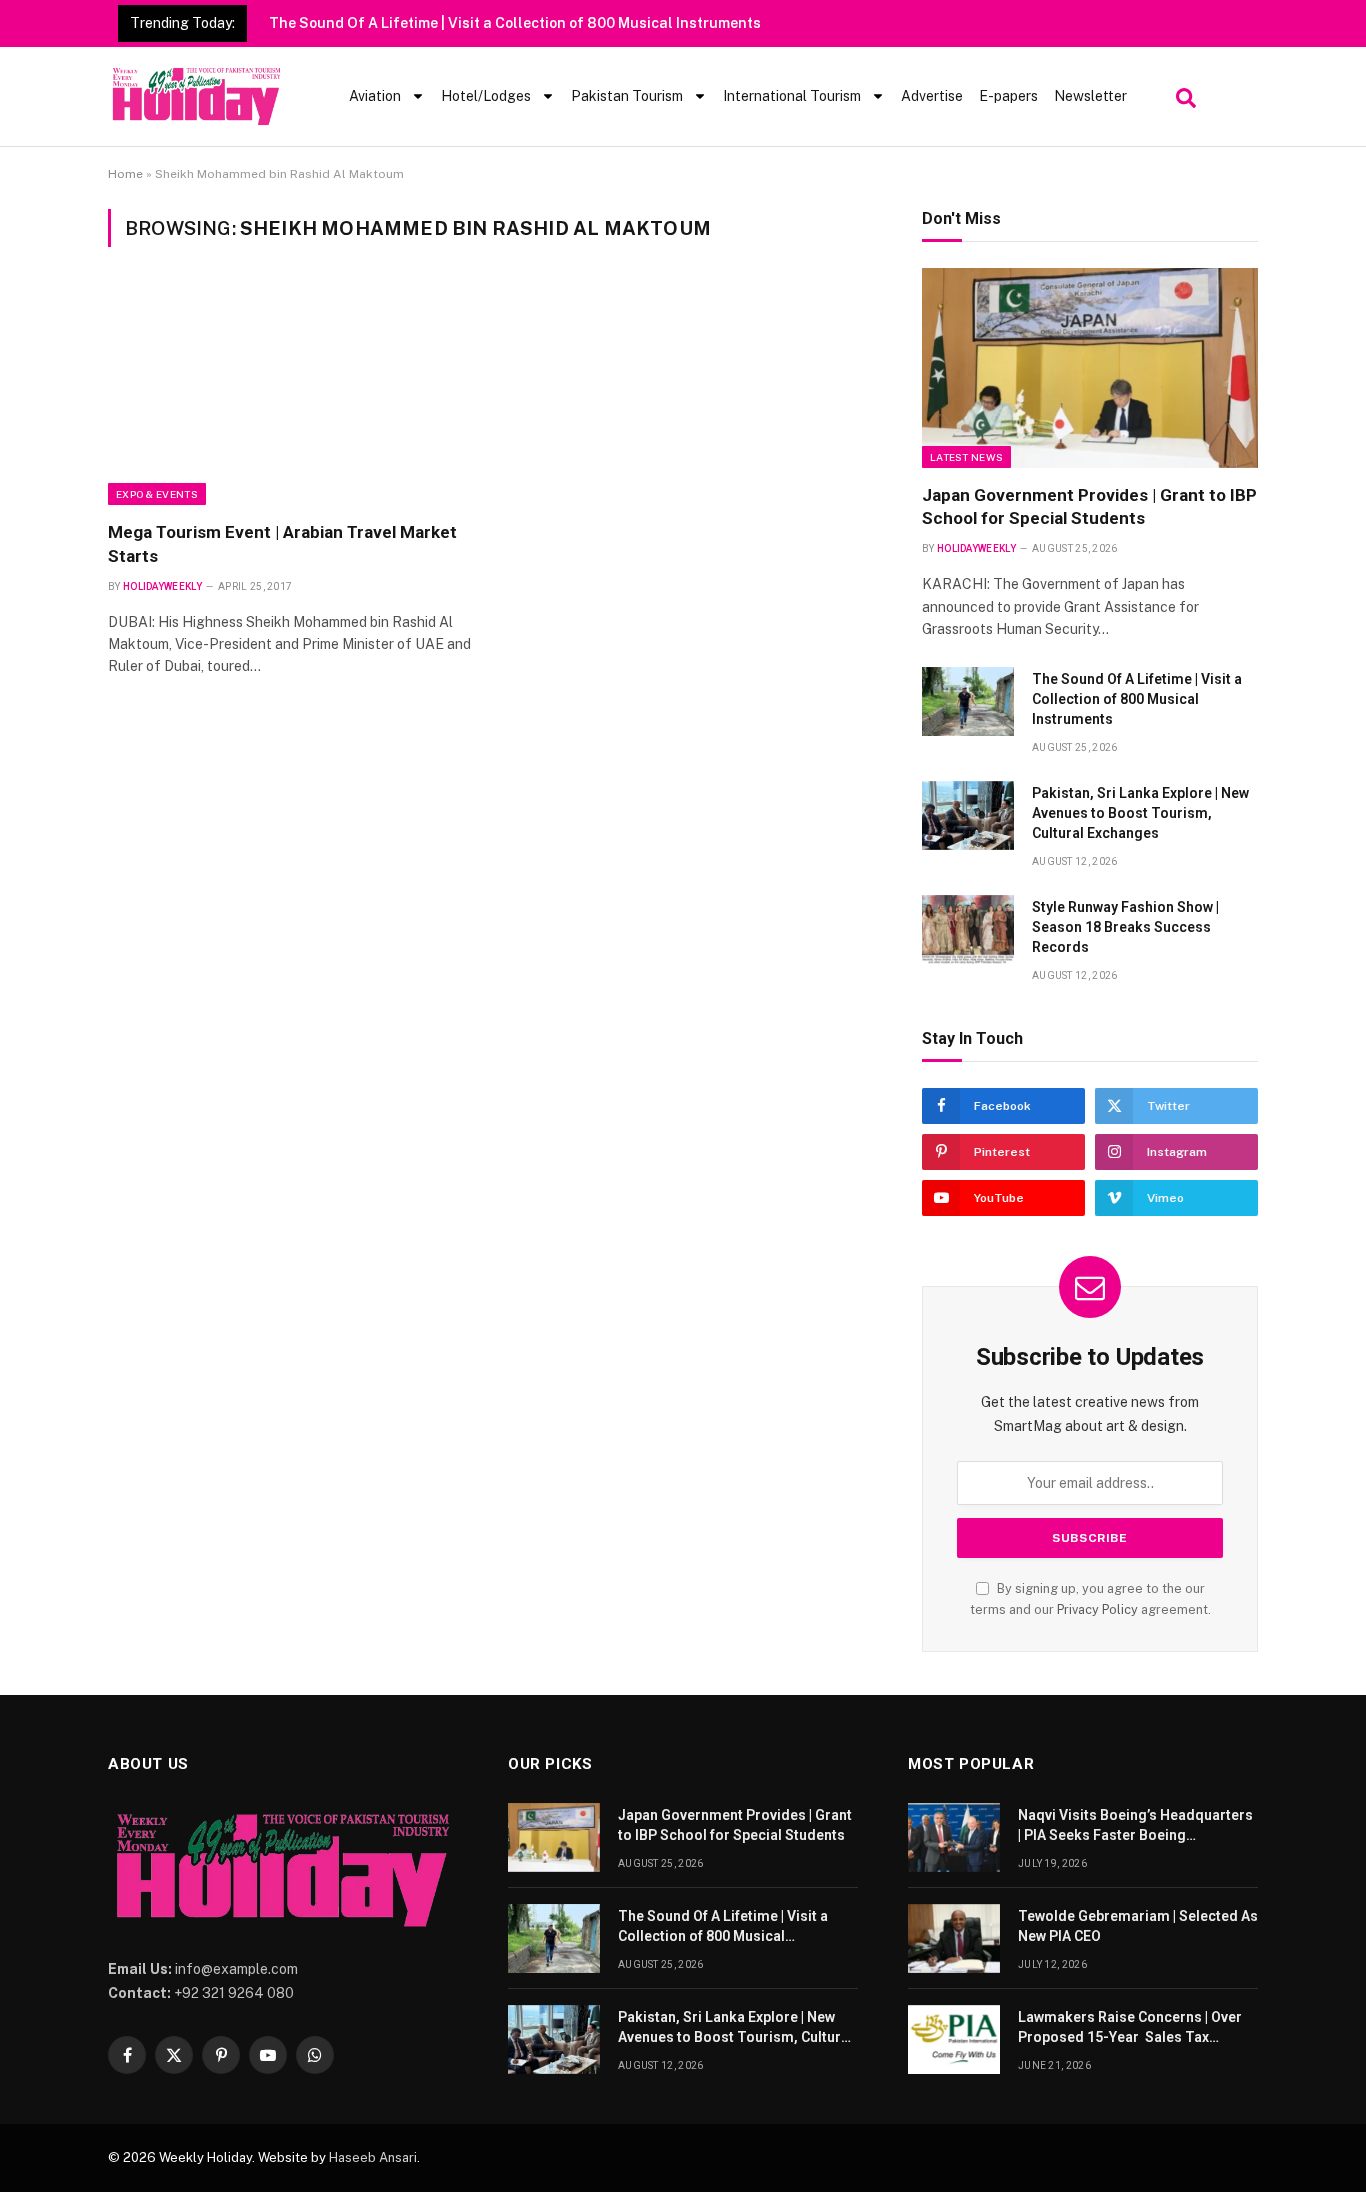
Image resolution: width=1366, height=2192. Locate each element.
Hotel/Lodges (486, 96)
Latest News (966, 457)
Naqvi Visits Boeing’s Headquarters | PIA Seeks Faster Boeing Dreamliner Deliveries (1135, 1826)
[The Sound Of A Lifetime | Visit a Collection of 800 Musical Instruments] (968, 701)
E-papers (1008, 96)
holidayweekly (162, 586)
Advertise (932, 96)
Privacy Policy (1097, 1609)
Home (125, 174)
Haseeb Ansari (373, 2157)
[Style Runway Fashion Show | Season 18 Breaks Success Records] (968, 929)
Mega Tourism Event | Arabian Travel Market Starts (282, 543)
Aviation (375, 96)
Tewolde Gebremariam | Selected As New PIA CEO (1138, 1926)
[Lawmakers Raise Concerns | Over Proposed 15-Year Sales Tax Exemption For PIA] (954, 2039)
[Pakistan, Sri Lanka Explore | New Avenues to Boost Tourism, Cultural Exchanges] (968, 815)
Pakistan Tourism (627, 96)
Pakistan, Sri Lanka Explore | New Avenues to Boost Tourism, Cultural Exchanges (1140, 813)
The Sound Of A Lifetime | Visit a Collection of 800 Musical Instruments (515, 23)
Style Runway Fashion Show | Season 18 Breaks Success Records (1125, 927)
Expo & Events (157, 494)
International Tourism (792, 96)
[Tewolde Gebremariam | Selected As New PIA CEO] (954, 1938)
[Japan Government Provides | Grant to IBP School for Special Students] (1090, 368)
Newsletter (1090, 96)
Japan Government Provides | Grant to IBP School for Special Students (1089, 506)
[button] (1183, 93)
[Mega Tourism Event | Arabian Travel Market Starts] (291, 396)
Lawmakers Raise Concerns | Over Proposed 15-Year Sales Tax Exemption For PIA (1130, 2028)
